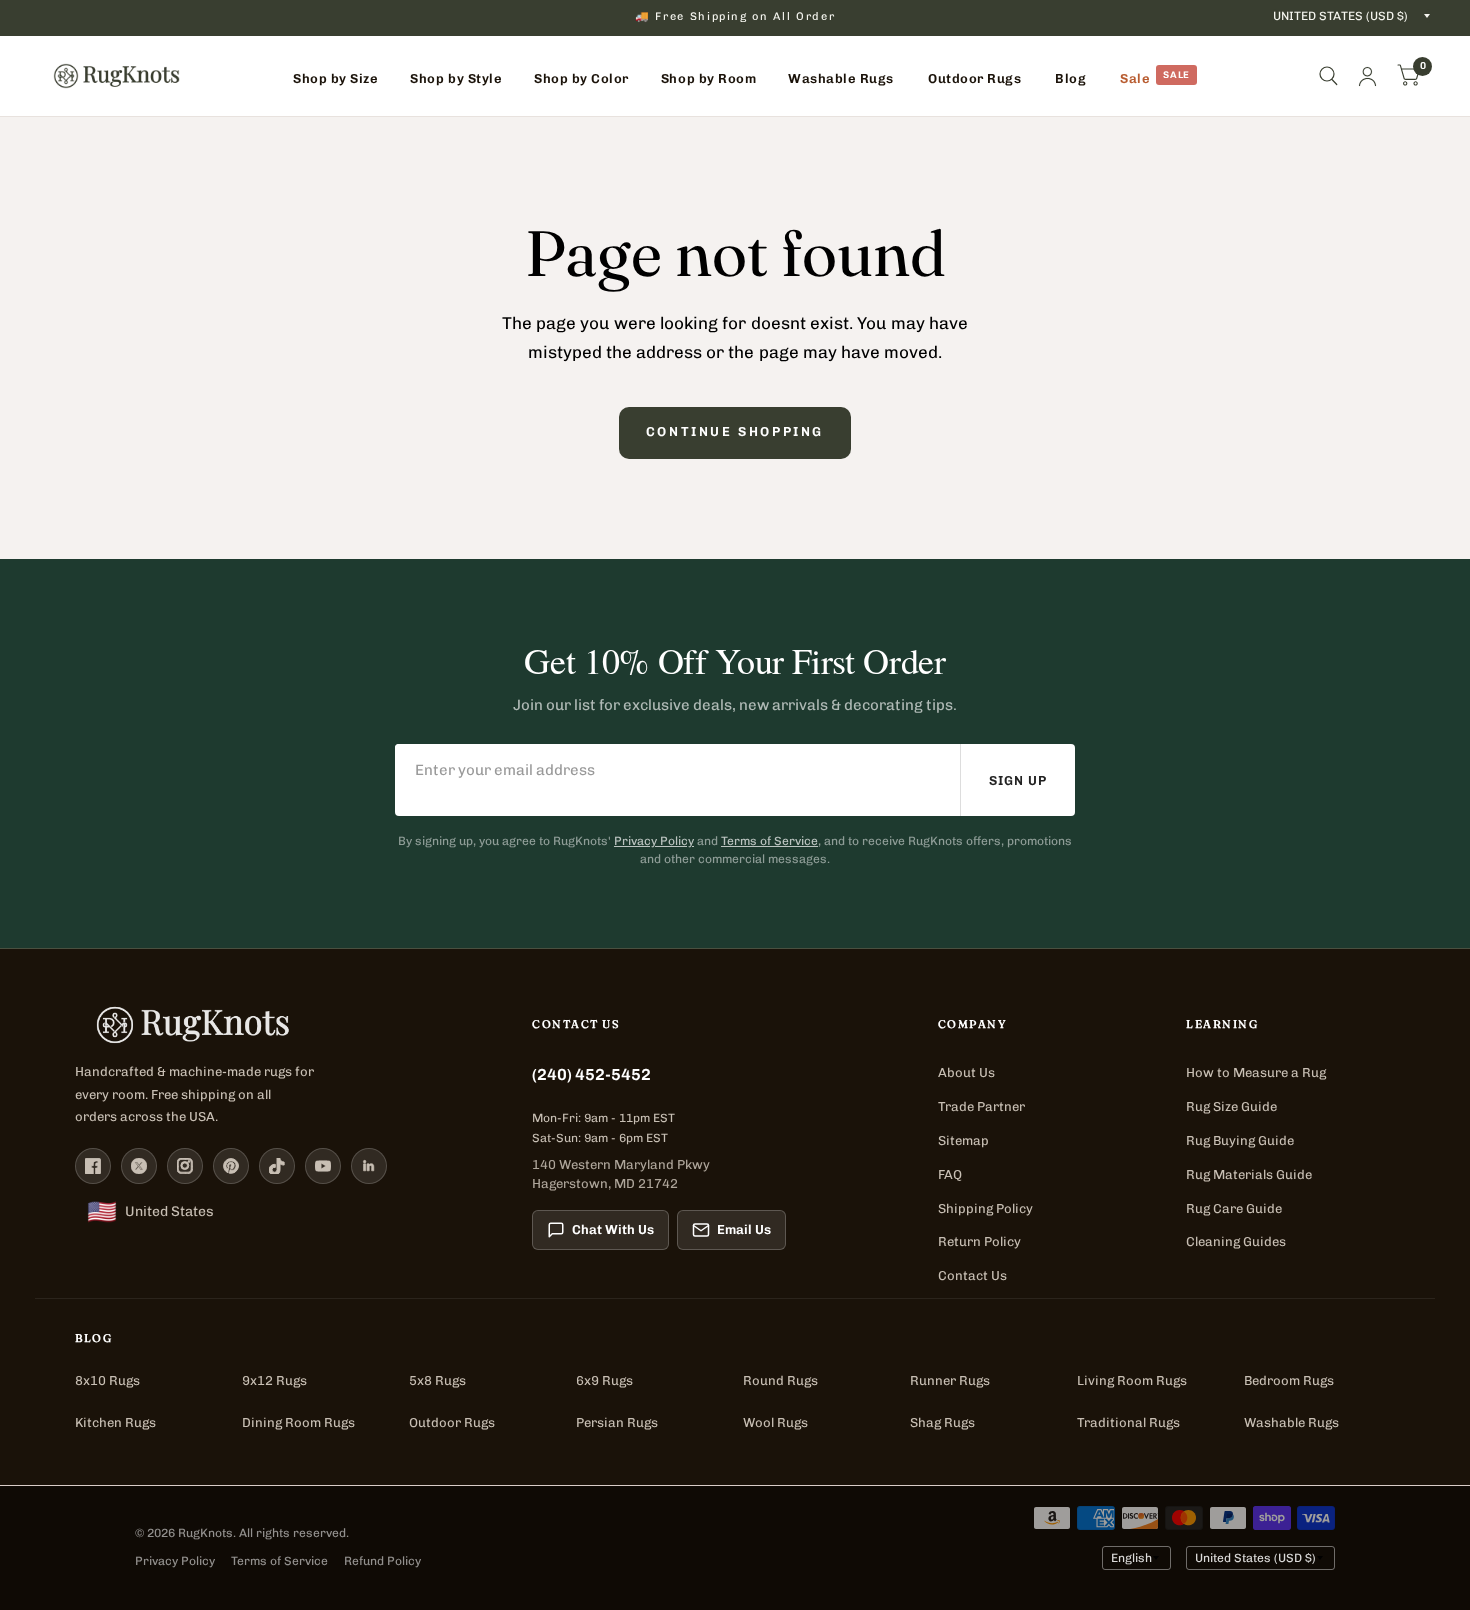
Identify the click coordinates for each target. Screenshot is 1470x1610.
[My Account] (1367, 76)
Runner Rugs (950, 1380)
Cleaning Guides (1236, 1241)
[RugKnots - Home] (116, 76)
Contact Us (972, 1275)
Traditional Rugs (1128, 1422)
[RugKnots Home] (283, 1025)
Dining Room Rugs (298, 1422)
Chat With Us (613, 1229)
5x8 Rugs (437, 1380)
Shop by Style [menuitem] (456, 78)
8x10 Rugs (107, 1380)
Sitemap (963, 1140)
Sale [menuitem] (1135, 78)
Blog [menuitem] (1070, 78)
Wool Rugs (775, 1422)
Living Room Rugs (1132, 1380)
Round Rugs (780, 1380)
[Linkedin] (369, 1166)
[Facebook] (93, 1166)
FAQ (950, 1174)
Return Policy (979, 1241)
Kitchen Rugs (115, 1422)
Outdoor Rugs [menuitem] (974, 78)
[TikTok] (277, 1166)
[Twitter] (139, 1166)
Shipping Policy (985, 1208)
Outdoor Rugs (452, 1422)
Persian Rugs (617, 1422)
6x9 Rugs (604, 1380)
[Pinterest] (231, 1166)
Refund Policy (382, 1561)
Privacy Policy (654, 841)
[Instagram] (185, 1166)
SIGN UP (1018, 780)
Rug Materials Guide (1249, 1174)
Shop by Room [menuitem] (708, 78)
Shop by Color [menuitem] (581, 78)
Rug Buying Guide (1240, 1140)
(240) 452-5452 (591, 1074)
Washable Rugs (1291, 1422)
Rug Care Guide (1234, 1208)
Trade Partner (981, 1106)
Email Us (744, 1229)
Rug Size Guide (1231, 1106)
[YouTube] (323, 1166)
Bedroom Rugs (1289, 1380)
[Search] (1328, 76)
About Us (966, 1072)
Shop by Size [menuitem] (335, 78)
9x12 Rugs (274, 1380)
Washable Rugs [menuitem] (841, 78)
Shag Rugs (942, 1422)
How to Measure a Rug (1256, 1072)
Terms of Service (769, 841)
